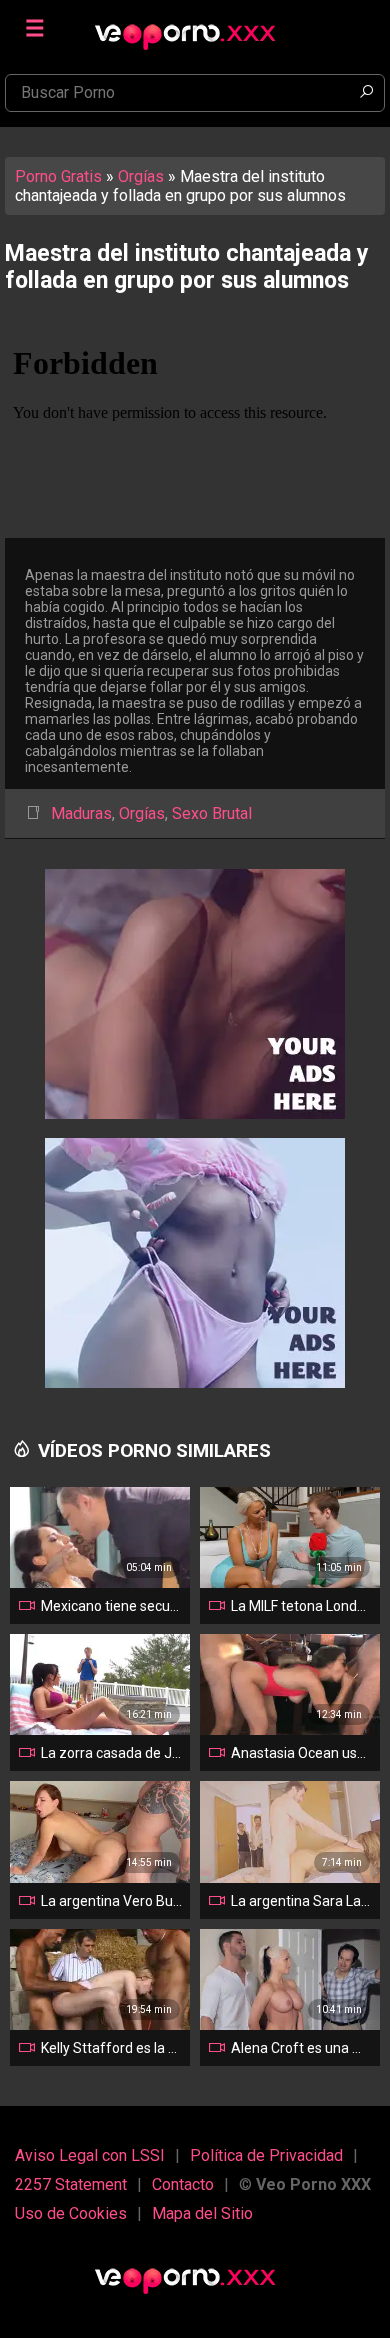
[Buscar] (366, 93)
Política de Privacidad (266, 2155)
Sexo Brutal (212, 813)
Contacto (183, 2184)
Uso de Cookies (71, 2213)
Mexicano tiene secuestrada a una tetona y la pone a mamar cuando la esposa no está (111, 1606)
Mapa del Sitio (202, 2213)
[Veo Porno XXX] (195, 27)
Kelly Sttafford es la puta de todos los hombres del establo (111, 2048)
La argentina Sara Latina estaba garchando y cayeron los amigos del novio (301, 1901)
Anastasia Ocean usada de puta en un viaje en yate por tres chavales (301, 1753)
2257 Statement (71, 2184)
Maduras (81, 813)
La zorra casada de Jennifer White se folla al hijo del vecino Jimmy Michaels (111, 1753)
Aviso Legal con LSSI (90, 2155)
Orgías (141, 176)
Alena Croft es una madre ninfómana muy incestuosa (301, 2048)
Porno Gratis (58, 176)
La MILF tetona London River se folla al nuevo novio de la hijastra (301, 1606)
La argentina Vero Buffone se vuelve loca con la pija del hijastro (111, 1901)
